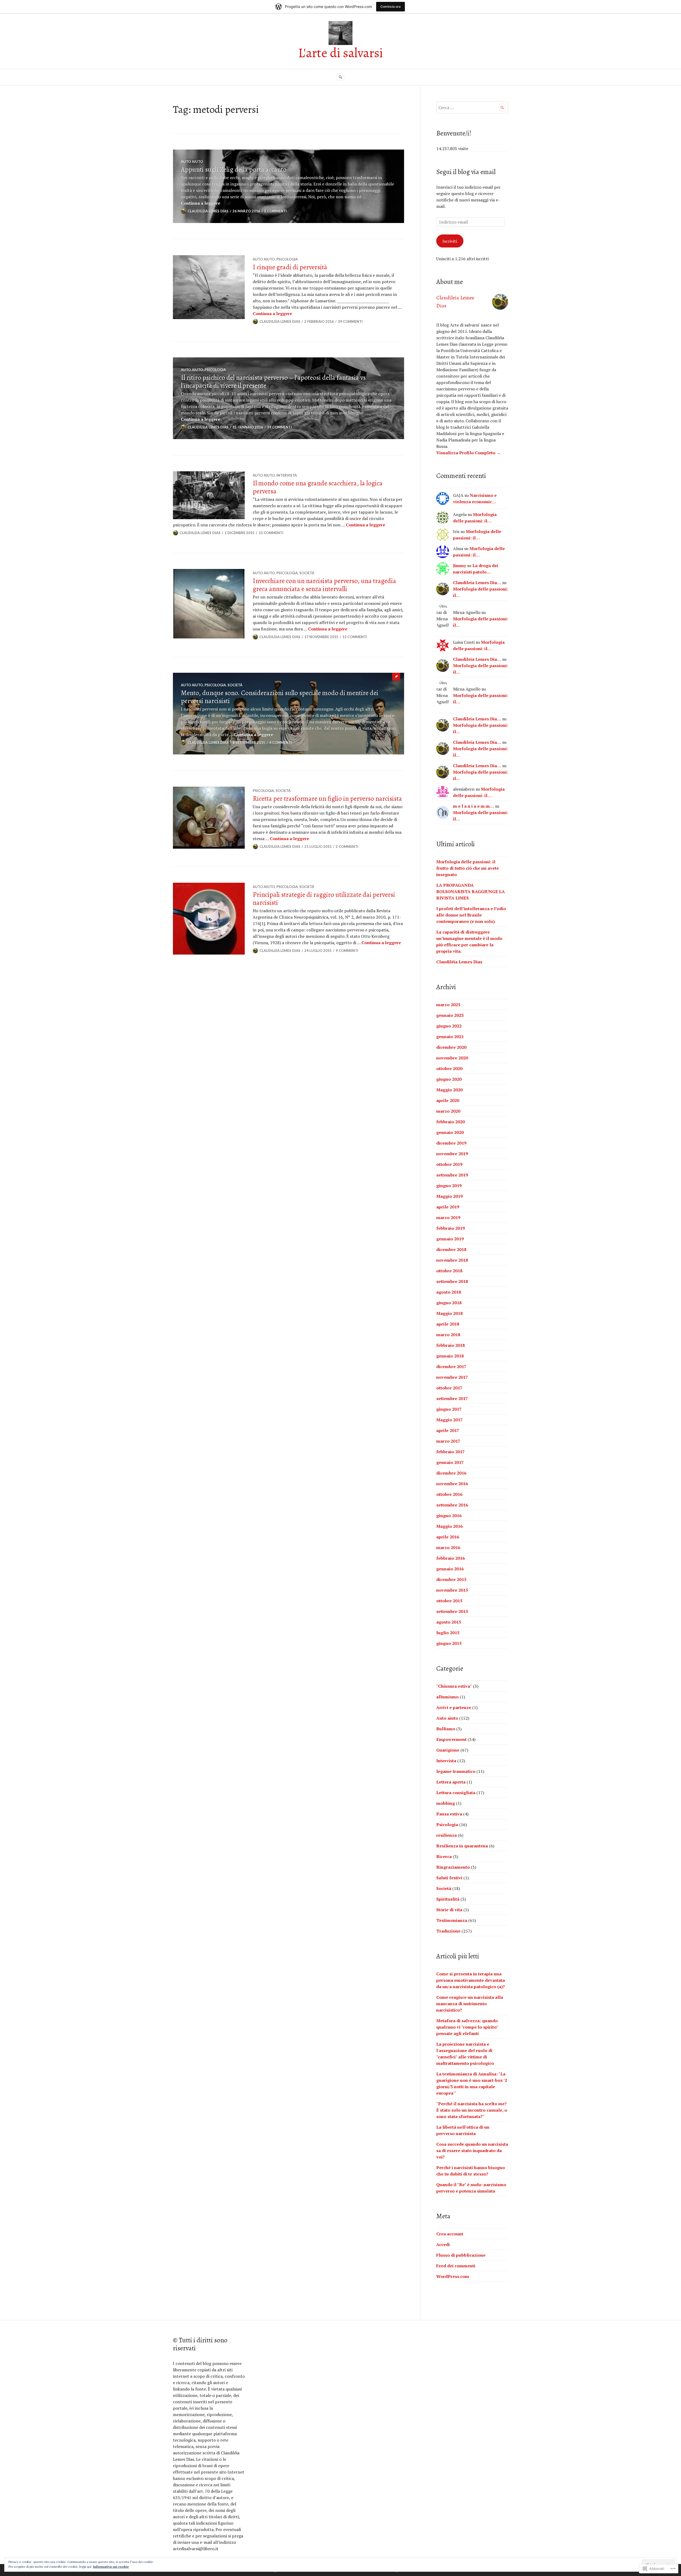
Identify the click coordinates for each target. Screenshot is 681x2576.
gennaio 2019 (450, 1239)
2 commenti (347, 847)
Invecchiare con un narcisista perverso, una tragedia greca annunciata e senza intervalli (324, 585)
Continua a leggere (201, 203)
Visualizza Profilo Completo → (468, 453)
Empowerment (451, 1739)
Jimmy (460, 565)
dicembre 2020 (451, 1047)
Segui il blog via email (466, 172)
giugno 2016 (449, 1516)
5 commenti (275, 211)
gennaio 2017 (450, 1462)
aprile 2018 (448, 1324)
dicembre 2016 (451, 1473)
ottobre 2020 (449, 1068)
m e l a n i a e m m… (474, 806)
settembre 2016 (452, 1505)
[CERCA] (340, 77)
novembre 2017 (452, 1377)
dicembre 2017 (451, 1367)
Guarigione (448, 1750)
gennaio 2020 (450, 1132)
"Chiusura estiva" (454, 1686)
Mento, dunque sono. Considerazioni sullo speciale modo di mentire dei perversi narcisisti (280, 697)
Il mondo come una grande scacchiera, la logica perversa (318, 487)
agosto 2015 (449, 1622)
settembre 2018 (452, 1281)
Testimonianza (452, 1920)
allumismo (447, 1697)
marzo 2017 (448, 1441)
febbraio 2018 (450, 1345)
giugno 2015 (449, 1643)
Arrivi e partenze (454, 1707)
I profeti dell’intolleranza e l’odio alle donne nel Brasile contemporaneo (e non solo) (471, 915)
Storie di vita (449, 1910)
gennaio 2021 (450, 1037)
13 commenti (271, 533)
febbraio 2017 (450, 1452)
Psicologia (287, 259)
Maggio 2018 (449, 1313)
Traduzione (448, 1931)
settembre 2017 (452, 1398)
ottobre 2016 (449, 1494)
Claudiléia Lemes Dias (459, 962)
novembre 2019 (452, 1154)
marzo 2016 (448, 1547)
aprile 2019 (448, 1207)
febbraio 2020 (450, 1122)
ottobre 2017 (449, 1388)
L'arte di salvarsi (340, 53)
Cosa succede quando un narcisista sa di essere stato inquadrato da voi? (472, 2150)
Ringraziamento (453, 1867)
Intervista (287, 475)
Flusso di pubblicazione (461, 2255)
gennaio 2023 (450, 1015)
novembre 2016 (452, 1484)
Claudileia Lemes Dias (208, 211)
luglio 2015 (448, 1633)
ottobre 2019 (449, 1164)
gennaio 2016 (450, 1569)
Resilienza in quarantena (462, 1846)
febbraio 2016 (450, 1558)
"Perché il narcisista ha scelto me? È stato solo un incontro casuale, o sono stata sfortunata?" (472, 2110)
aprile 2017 (448, 1430)
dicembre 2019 (451, 1143)
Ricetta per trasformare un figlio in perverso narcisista (327, 799)
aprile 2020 (448, 1100)
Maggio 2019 (449, 1196)
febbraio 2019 (450, 1228)
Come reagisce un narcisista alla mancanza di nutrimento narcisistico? (470, 2004)
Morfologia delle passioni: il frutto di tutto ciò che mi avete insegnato (468, 868)
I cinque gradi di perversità (290, 267)
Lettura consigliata (456, 1793)
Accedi (443, 2244)
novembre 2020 (452, 1058)
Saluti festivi (449, 1878)
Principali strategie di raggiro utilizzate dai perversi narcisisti (324, 899)
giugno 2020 (449, 1079)
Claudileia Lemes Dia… (477, 583)
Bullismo (446, 1729)
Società (307, 573)
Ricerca (444, 1856)
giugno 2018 (449, 1303)
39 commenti (350, 321)
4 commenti (281, 742)
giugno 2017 (449, 1409)
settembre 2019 (452, 1175)
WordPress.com (453, 2276)
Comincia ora (391, 7)
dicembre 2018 (451, 1249)
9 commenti (347, 951)
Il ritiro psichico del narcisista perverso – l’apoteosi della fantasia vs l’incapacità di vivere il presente (273, 382)
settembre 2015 (452, 1611)
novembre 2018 (452, 1260)
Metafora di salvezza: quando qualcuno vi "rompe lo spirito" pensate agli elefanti (467, 2027)
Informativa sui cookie (111, 2567)
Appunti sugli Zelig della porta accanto (234, 170)
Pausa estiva (449, 1814)
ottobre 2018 (449, 1271)
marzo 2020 (448, 1111)
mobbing (446, 1803)
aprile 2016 (448, 1537)
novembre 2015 (452, 1590)
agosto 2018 (449, 1292)
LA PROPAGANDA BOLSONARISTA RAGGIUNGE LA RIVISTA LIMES (471, 891)
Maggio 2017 (449, 1420)
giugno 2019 (449, 1186)
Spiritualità (448, 1899)
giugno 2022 (449, 1026)
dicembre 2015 (451, 1579)
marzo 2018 (448, 1335)
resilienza (447, 1835)
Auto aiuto (192, 162)
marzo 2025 (448, 1005)
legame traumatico (456, 1771)
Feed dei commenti (456, 2266)
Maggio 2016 (449, 1526)
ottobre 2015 (449, 1601)
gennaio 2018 (450, 1356)
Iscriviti (450, 241)
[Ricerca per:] (472, 108)
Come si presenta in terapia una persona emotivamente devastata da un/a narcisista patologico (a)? (471, 1980)
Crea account (450, 2234)
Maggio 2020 (449, 1090)
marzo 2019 (448, 1217)
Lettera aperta (451, 1782)
